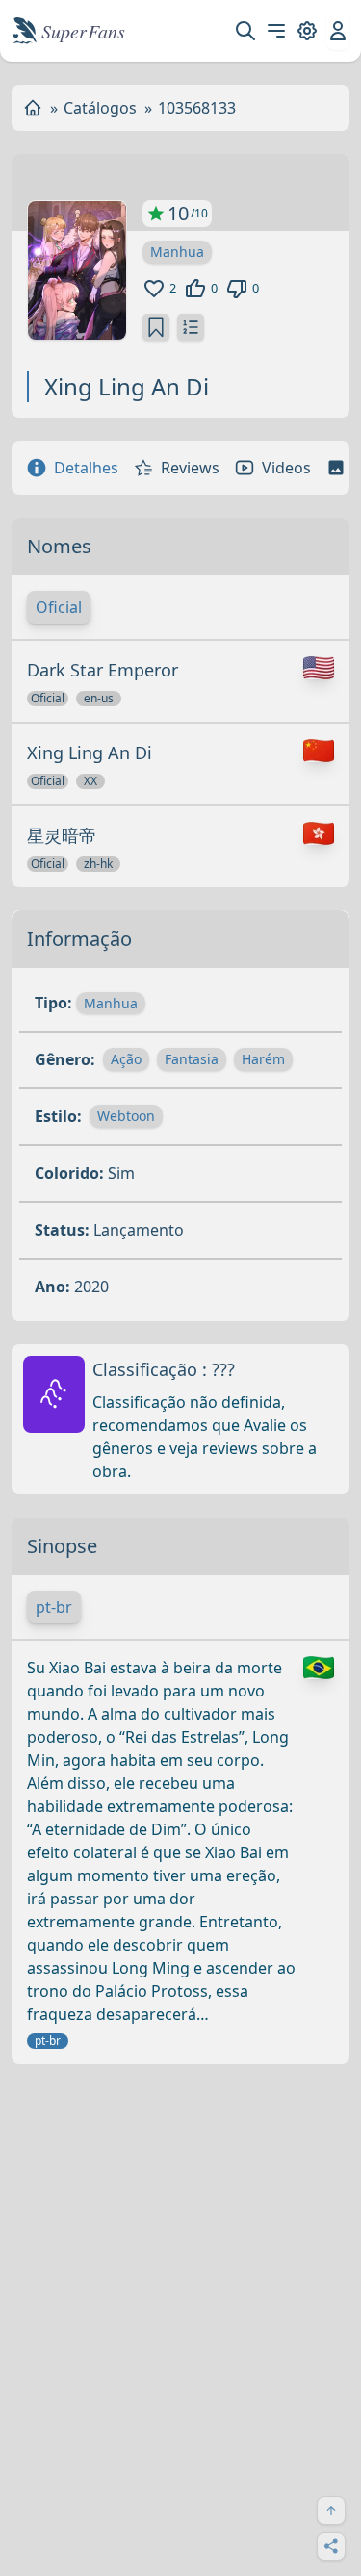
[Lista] (191, 327)
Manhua (177, 252)
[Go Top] (331, 2511)
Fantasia (192, 1059)
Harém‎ (263, 1059)
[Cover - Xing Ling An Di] (77, 270)
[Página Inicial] (33, 108)
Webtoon (126, 1116)
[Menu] (276, 31)
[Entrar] (338, 31)
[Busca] (245, 31)
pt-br (54, 1607)
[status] (156, 327)
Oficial (59, 607)
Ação (126, 1059)
